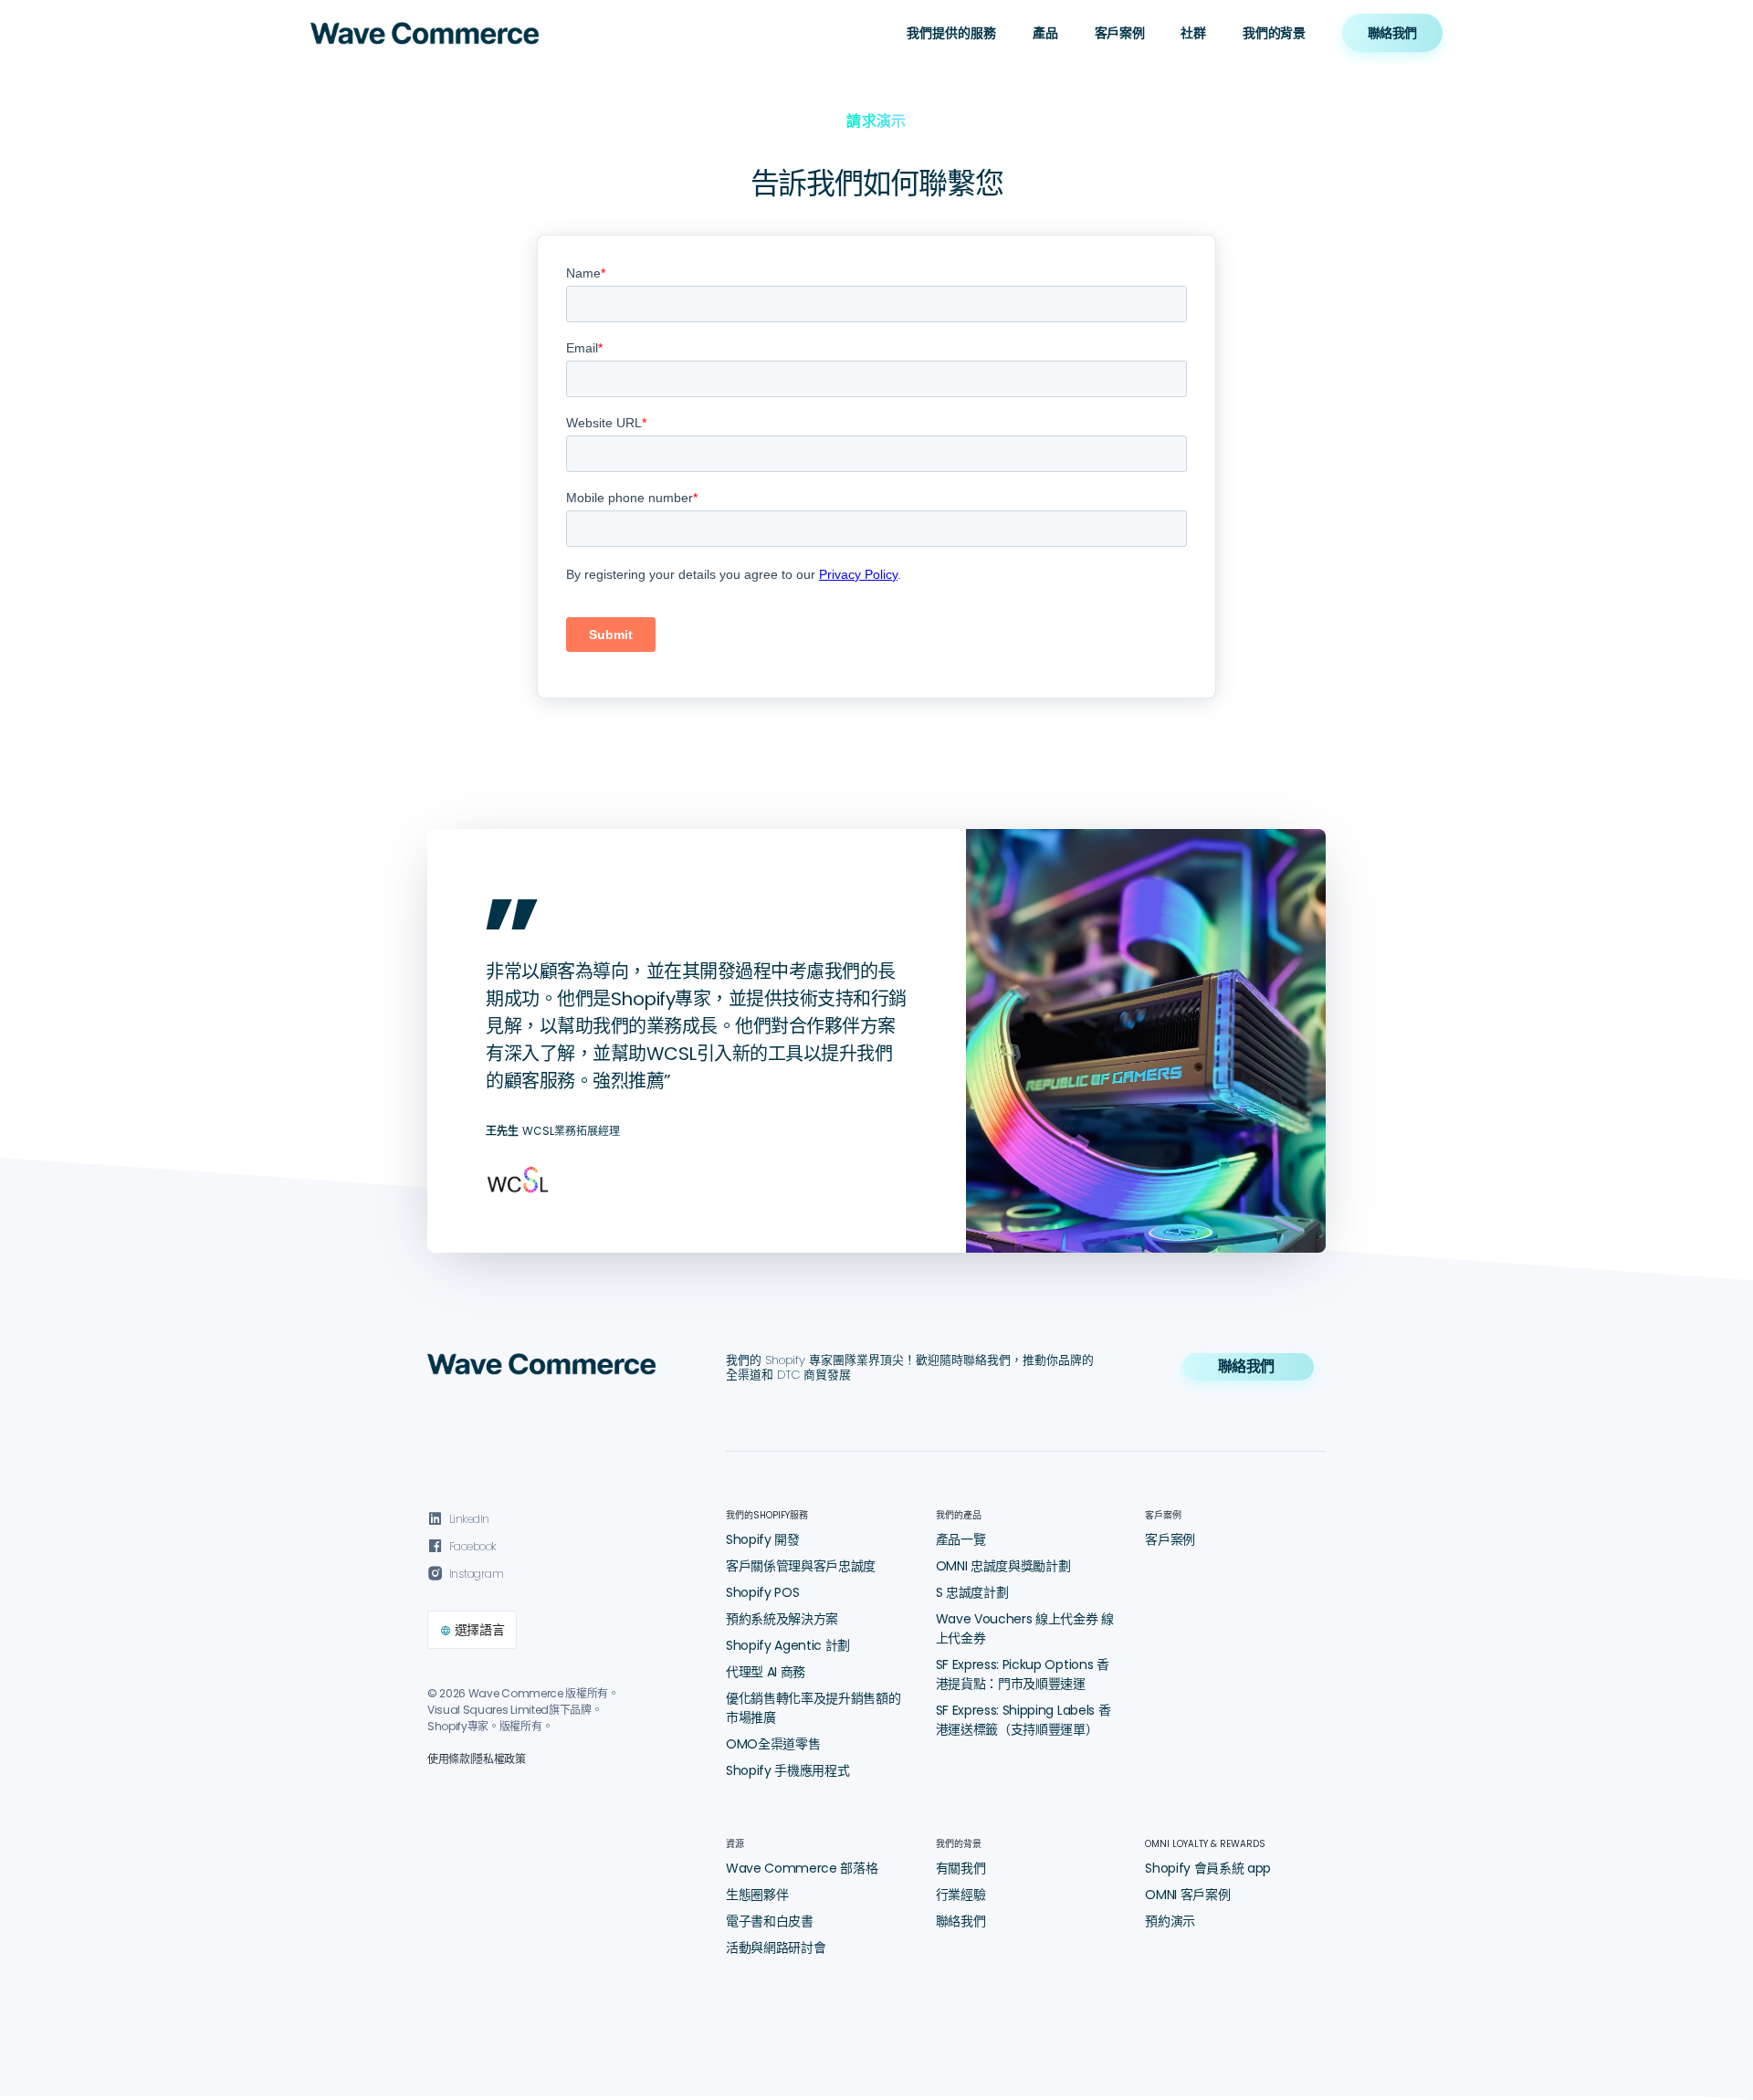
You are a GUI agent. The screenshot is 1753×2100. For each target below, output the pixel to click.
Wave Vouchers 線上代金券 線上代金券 (1025, 1628)
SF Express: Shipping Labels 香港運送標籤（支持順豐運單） (1023, 1720)
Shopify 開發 (763, 1539)
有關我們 (961, 1868)
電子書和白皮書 (770, 1921)
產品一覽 (961, 1539)
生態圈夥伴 (757, 1895)
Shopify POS (762, 1592)
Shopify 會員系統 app (1208, 1868)
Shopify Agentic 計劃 (788, 1645)
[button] (951, 33)
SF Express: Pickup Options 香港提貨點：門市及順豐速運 (1023, 1674)
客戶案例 (1120, 33)
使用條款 (449, 1759)
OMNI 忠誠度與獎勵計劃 (1003, 1566)
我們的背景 (1274, 33)
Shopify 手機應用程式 (788, 1770)
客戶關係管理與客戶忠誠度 (801, 1566)
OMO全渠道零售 (773, 1744)
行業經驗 (961, 1895)
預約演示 (1170, 1921)
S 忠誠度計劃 (972, 1592)
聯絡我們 (961, 1921)
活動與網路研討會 (776, 1948)
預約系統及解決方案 (782, 1619)
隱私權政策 (499, 1759)
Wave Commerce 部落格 (802, 1868)
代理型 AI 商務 (766, 1672)
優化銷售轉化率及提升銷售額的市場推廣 (814, 1708)
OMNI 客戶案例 (1187, 1895)
